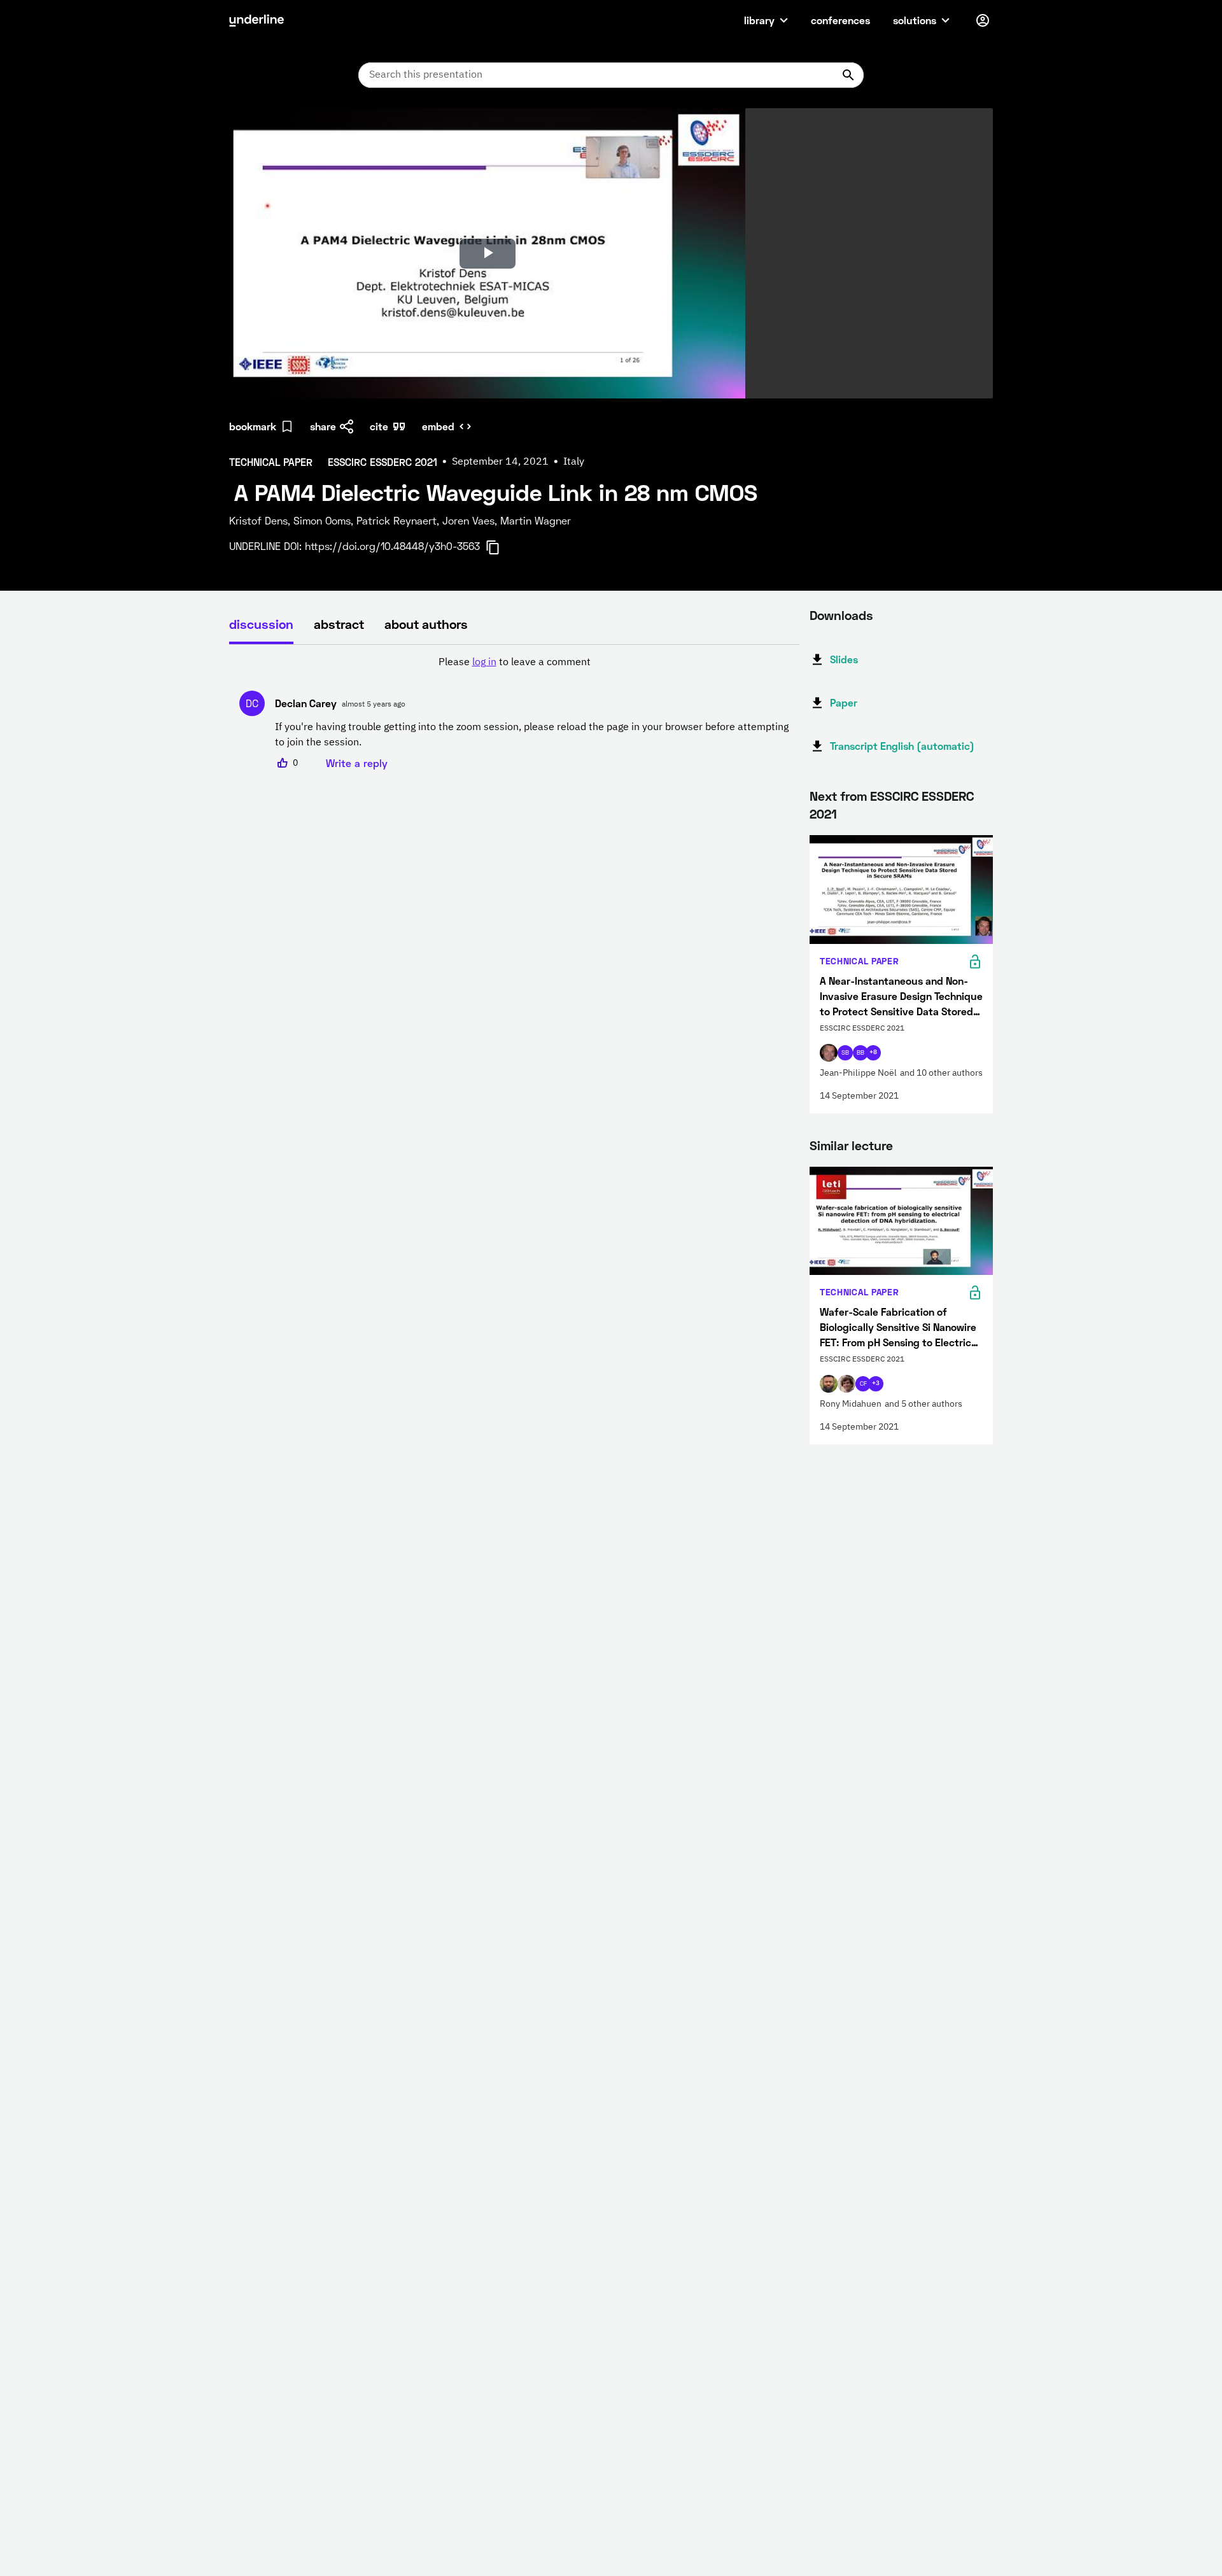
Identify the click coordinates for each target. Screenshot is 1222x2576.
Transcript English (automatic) (902, 746)
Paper (844, 702)
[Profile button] (983, 20)
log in (484, 663)
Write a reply (357, 763)
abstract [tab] (339, 624)
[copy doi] (500, 547)
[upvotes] (283, 763)
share (323, 426)
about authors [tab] (426, 624)
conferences (840, 20)
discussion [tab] (261, 624)
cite (379, 426)
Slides (844, 659)
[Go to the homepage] (256, 20)
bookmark (253, 426)
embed (438, 426)
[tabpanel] (514, 713)
